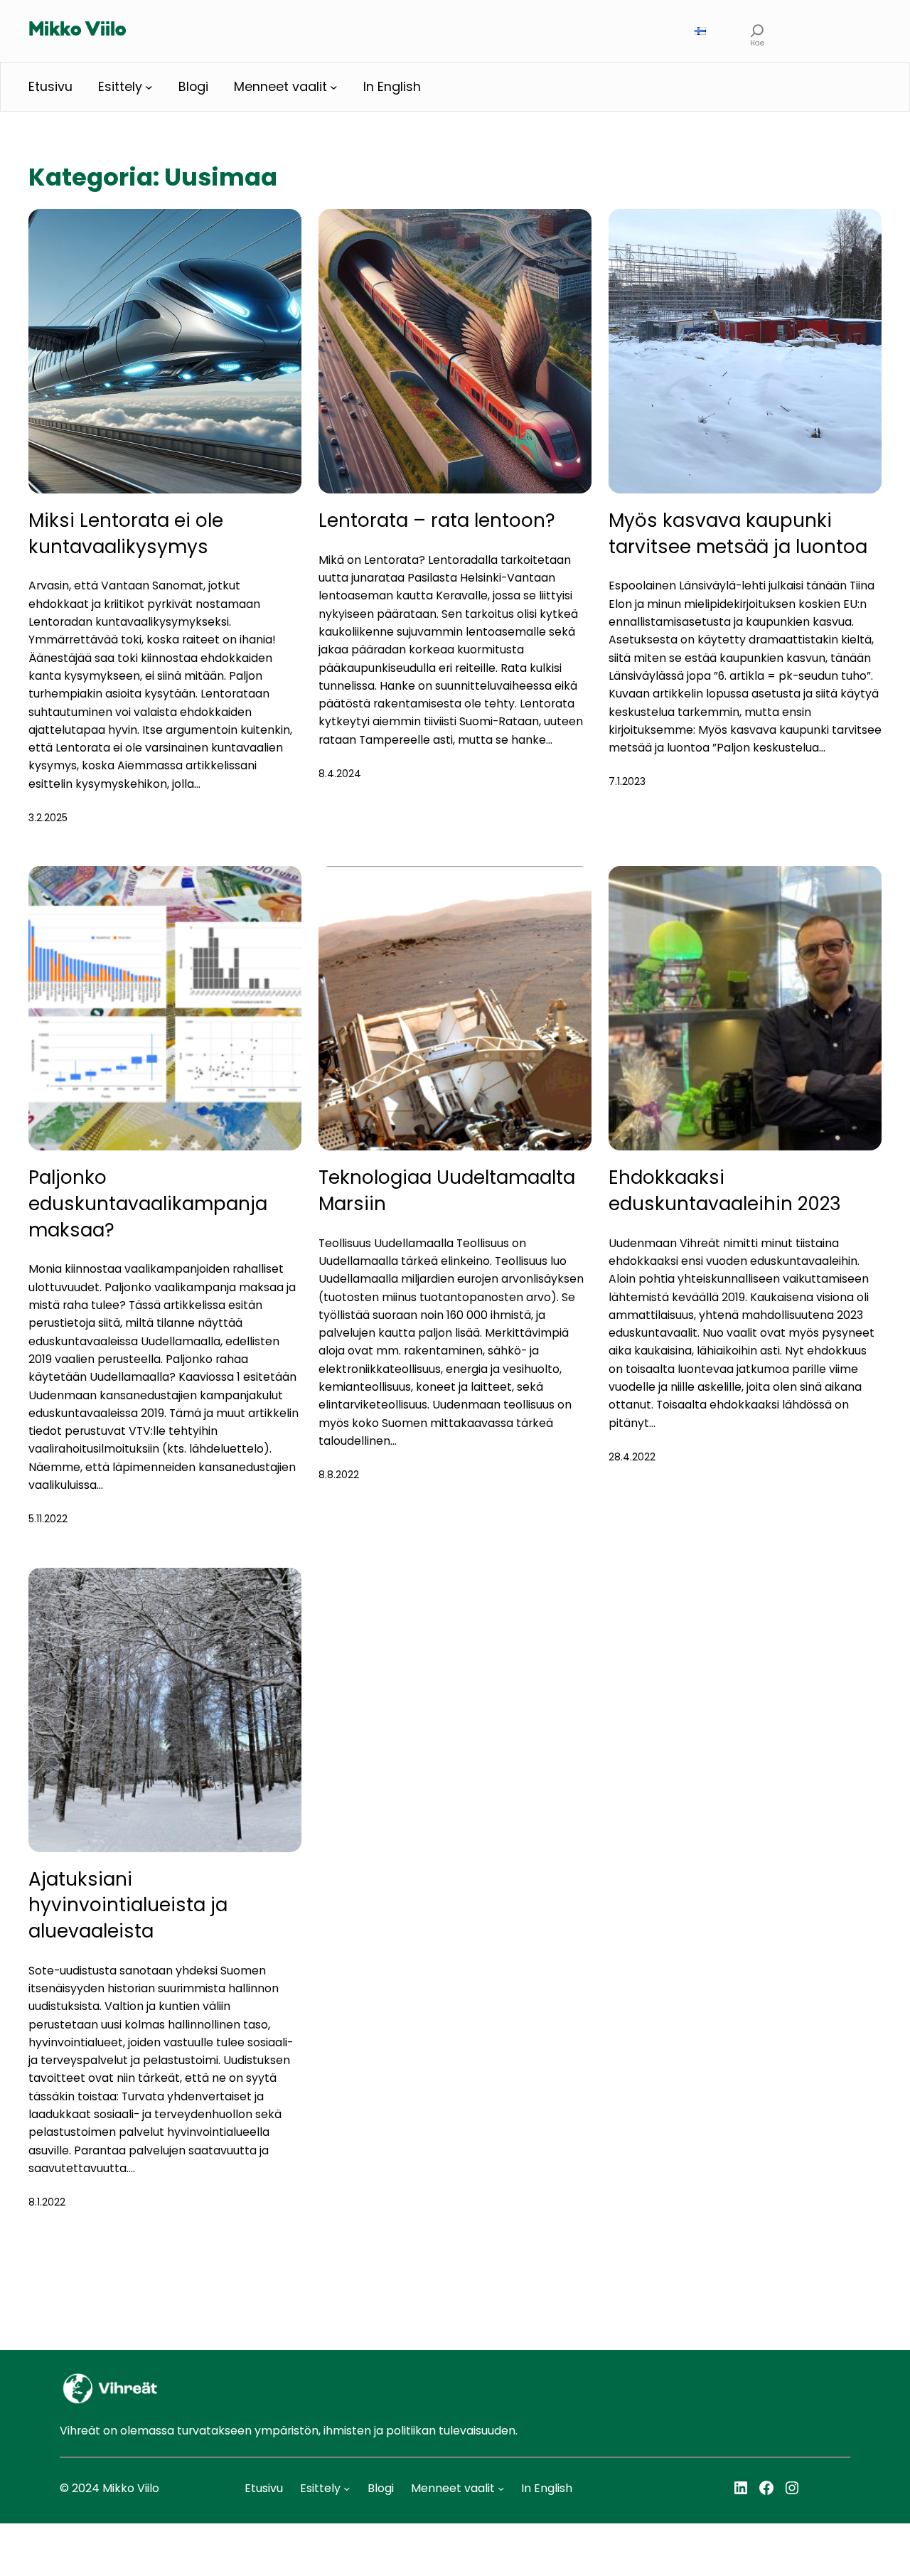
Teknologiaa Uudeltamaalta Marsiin (447, 1191)
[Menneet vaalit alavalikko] (334, 87)
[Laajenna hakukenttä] (757, 31)
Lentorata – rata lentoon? (437, 520)
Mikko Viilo (77, 31)
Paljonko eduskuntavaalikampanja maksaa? (148, 1203)
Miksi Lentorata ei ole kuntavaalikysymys (126, 534)
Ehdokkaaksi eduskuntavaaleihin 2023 (725, 1191)
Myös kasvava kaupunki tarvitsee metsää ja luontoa (738, 534)
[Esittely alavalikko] (149, 87)
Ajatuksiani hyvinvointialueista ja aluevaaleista (128, 1905)
